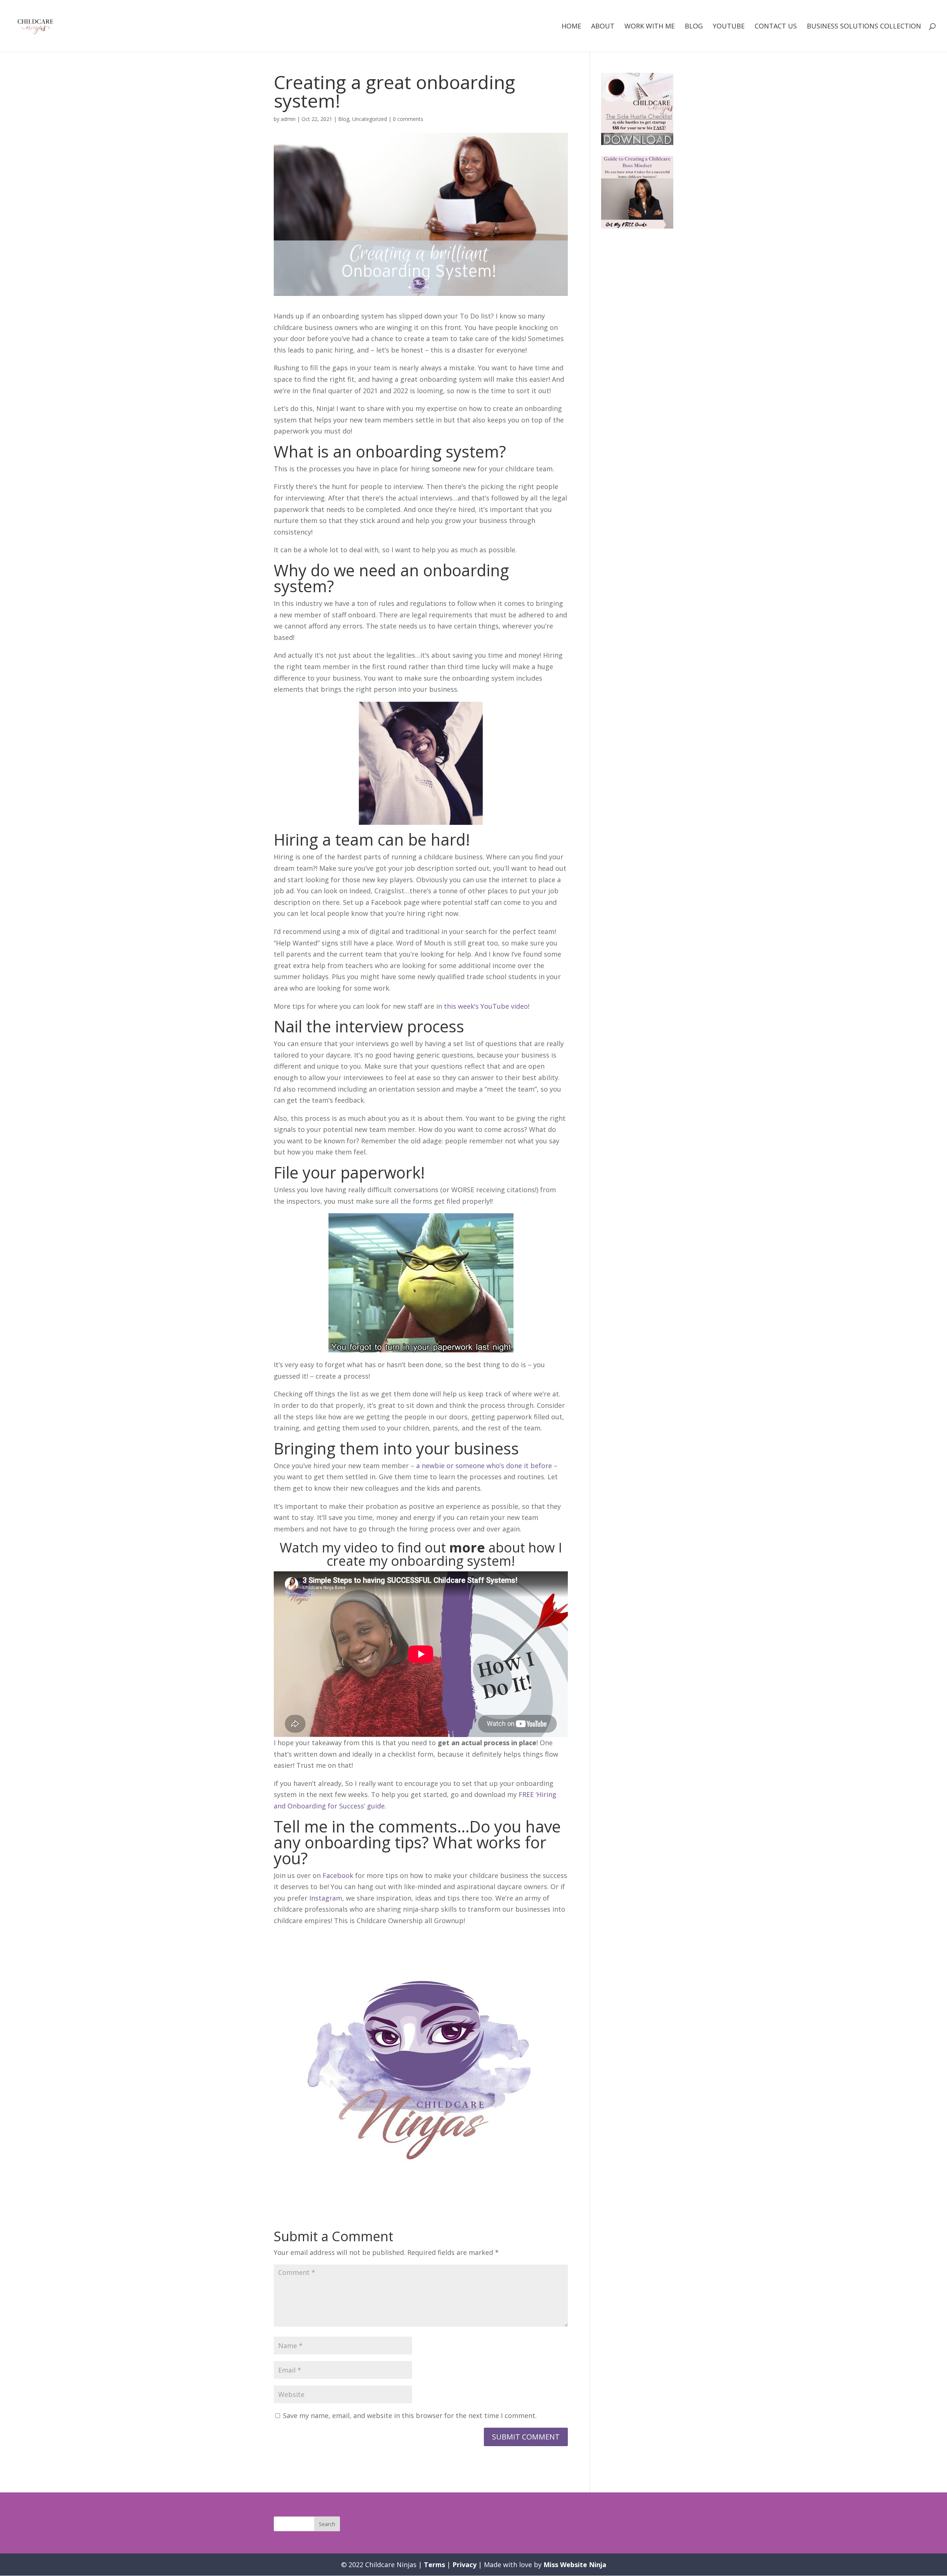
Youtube (729, 27)
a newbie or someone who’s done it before (484, 1466)
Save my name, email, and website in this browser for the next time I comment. (410, 2415)
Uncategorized (370, 119)
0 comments (408, 119)
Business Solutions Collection (864, 27)
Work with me (650, 27)
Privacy (464, 2565)
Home (571, 27)
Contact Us (776, 27)
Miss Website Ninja (575, 2565)
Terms (434, 2565)
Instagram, (328, 1898)
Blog (694, 27)
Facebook (338, 1875)
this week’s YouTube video (486, 1006)
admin (288, 119)
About (603, 27)
